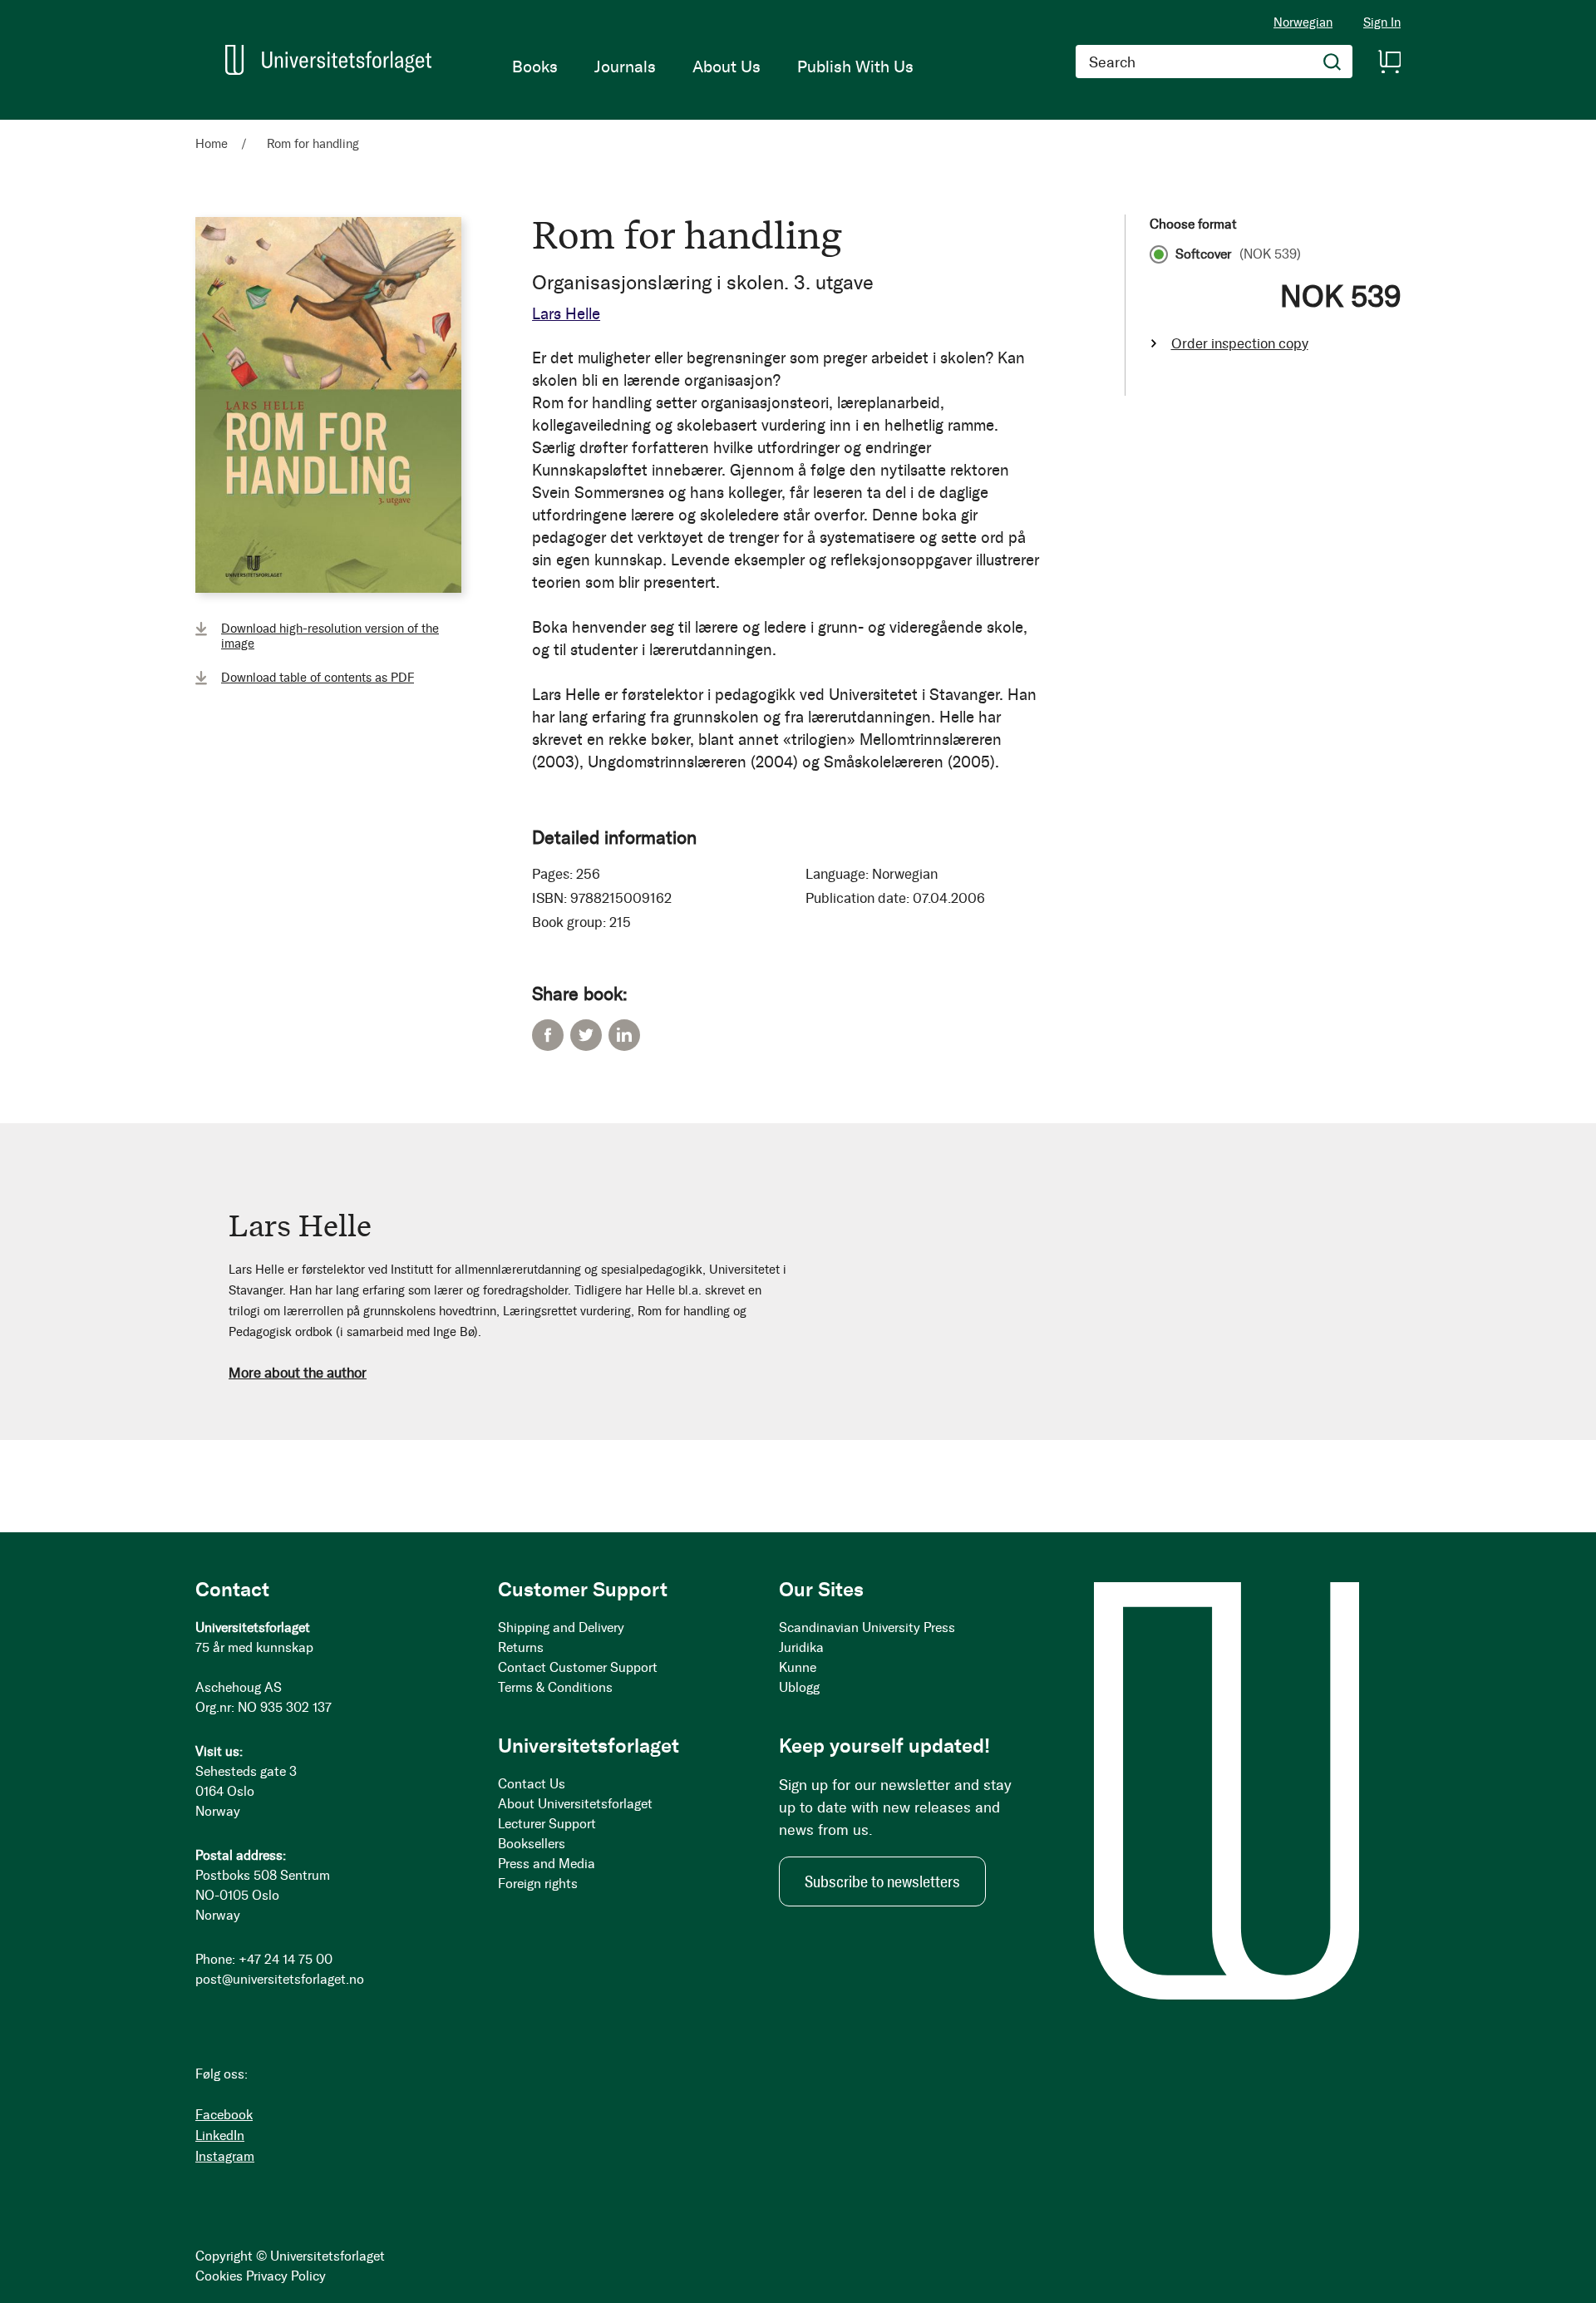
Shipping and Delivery (561, 1627)
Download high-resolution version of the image (330, 636)
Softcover (1238, 254)
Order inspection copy (1240, 343)
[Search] (1332, 62)
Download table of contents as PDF (318, 678)
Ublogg (799, 1687)
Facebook (548, 1035)
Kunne (798, 1667)
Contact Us (532, 1784)
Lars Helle (566, 314)
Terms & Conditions (555, 1687)
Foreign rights (538, 1884)
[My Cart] (1389, 62)
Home (212, 144)
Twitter (586, 1035)
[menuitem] (535, 67)
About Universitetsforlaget (575, 1804)
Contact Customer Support (578, 1667)
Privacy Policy (286, 2276)
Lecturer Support (547, 1824)
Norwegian (1303, 22)
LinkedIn (624, 1035)
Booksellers (532, 1844)
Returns (521, 1647)
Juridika (801, 1647)
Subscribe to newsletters (882, 1881)
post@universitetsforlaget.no (280, 1979)
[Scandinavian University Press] (328, 60)
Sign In (1382, 23)
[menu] (713, 67)
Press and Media (547, 1864)
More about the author (298, 1373)
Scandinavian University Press (867, 1627)
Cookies (219, 2276)
